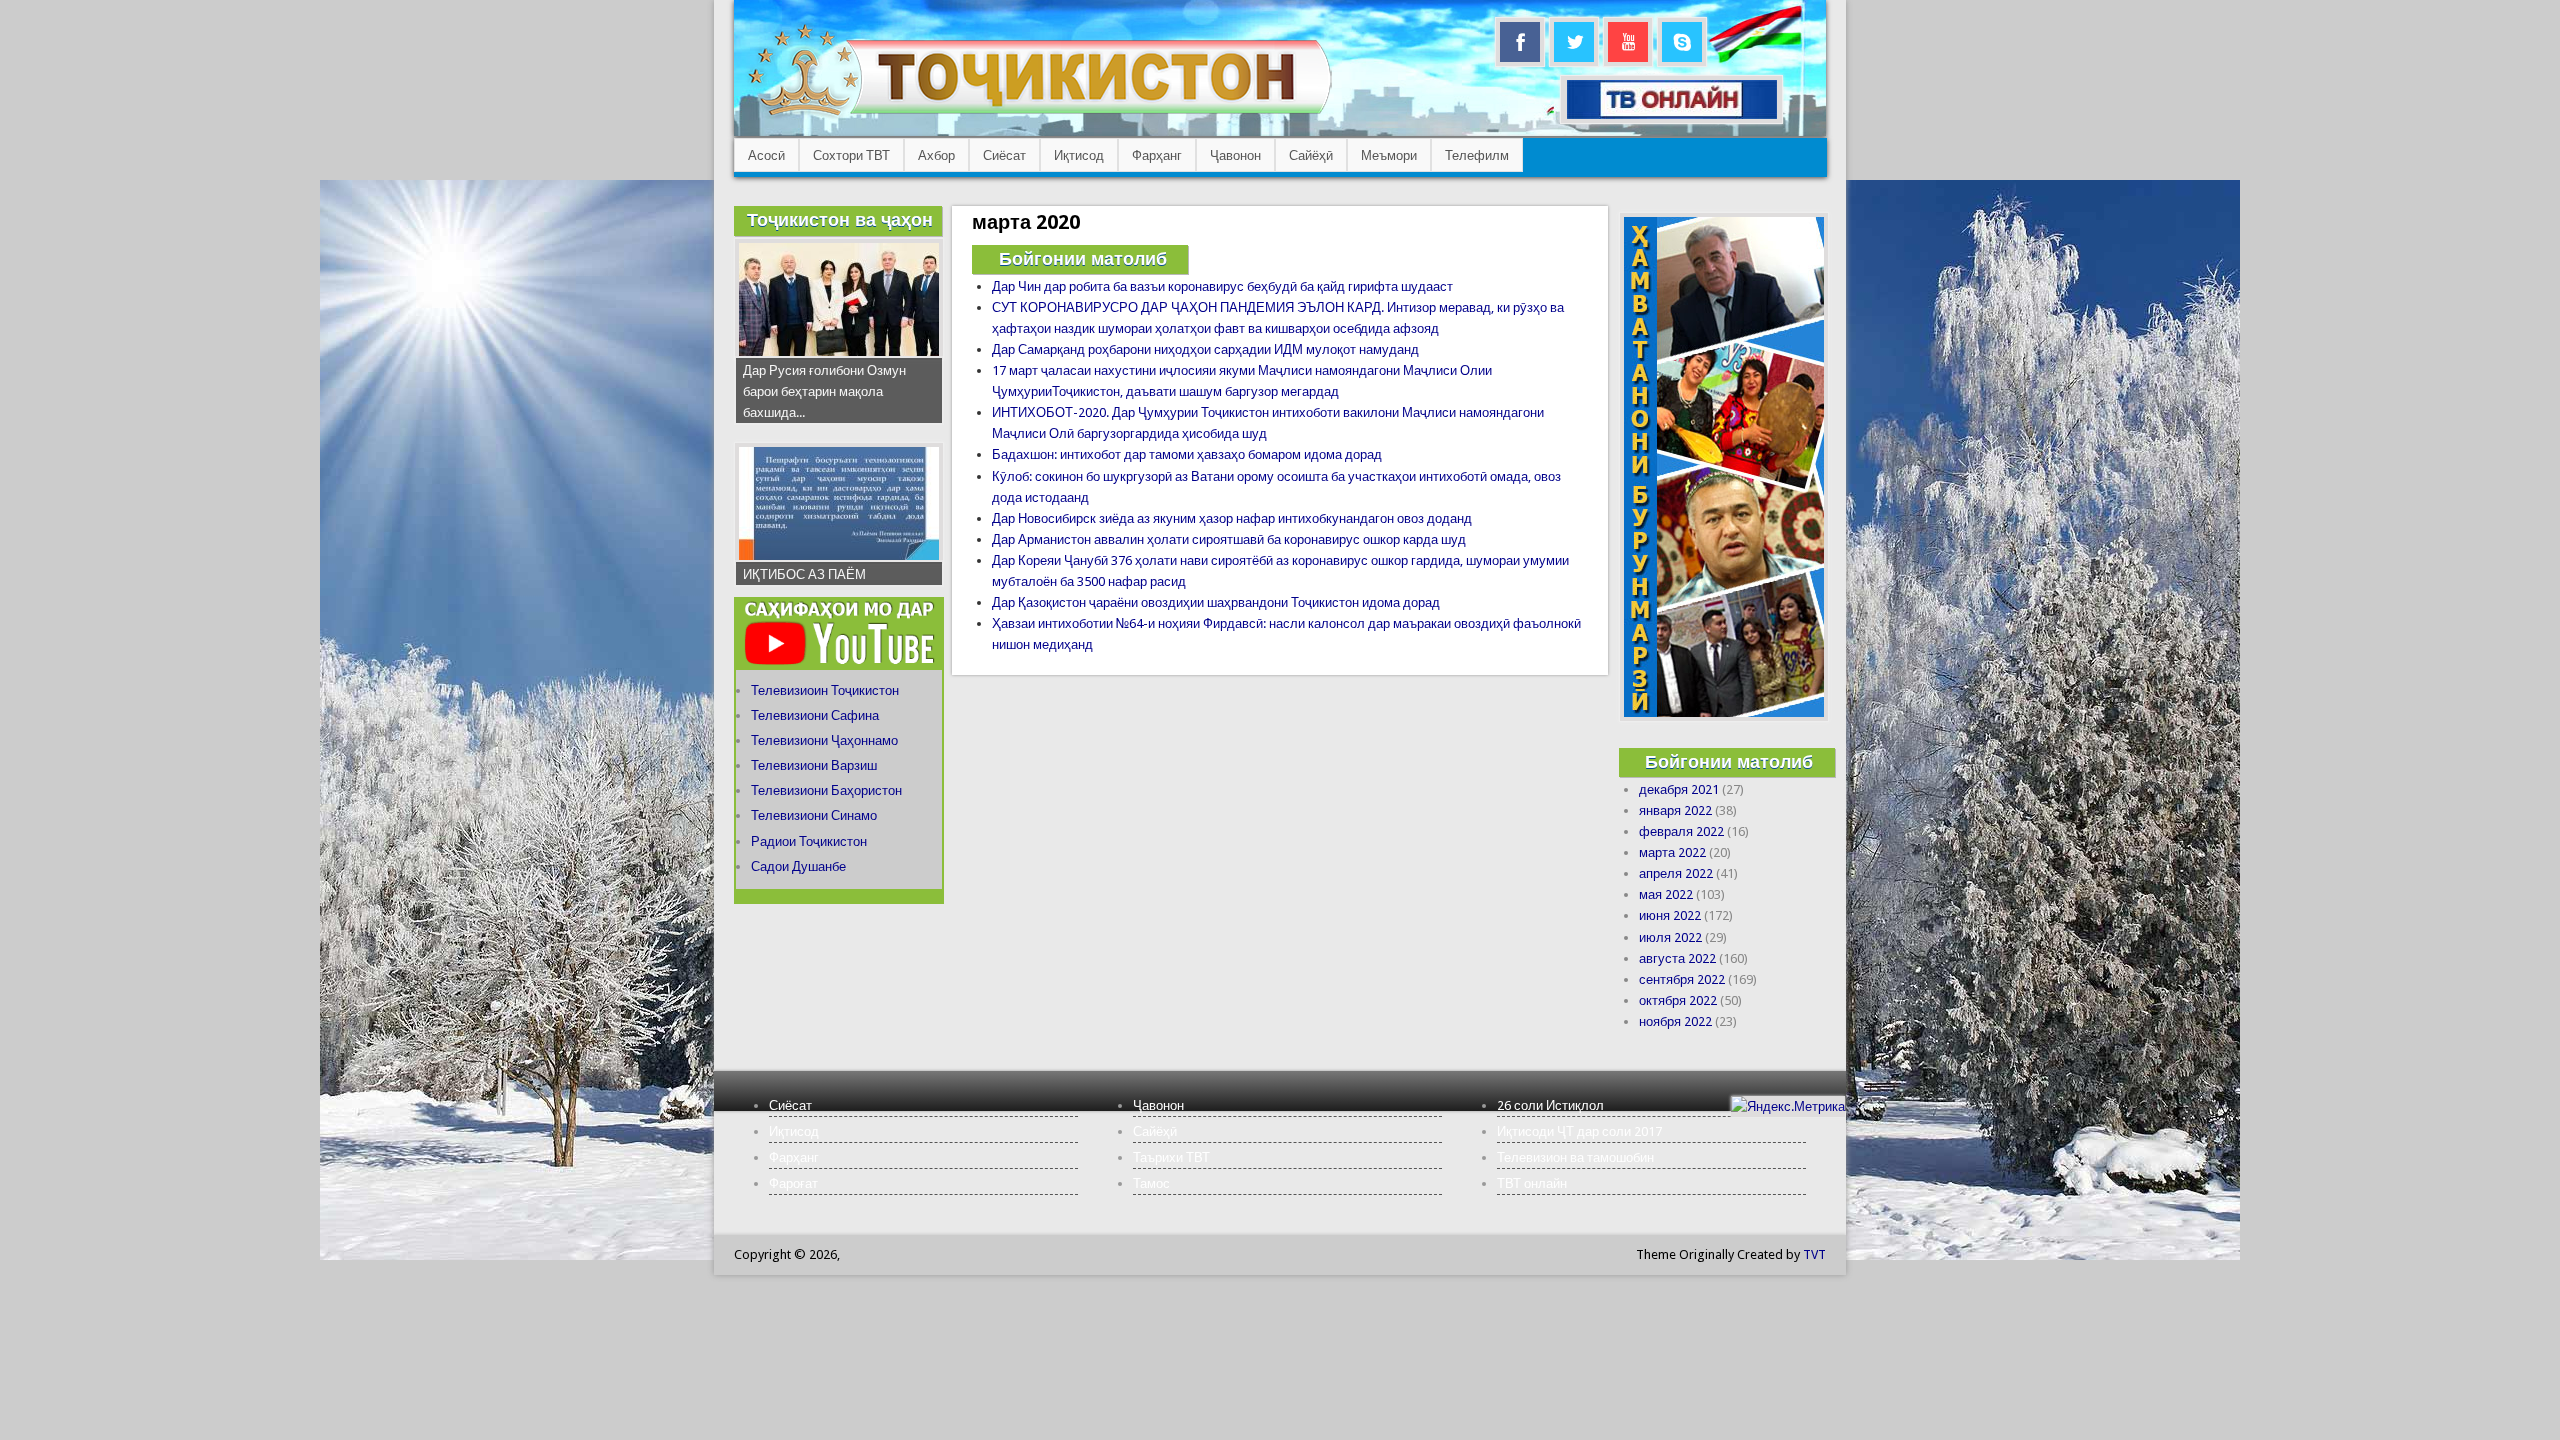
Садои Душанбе (798, 866)
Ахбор (936, 155)
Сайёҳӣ (1311, 155)
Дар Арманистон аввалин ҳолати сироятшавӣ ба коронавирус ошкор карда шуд (1229, 539)
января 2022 (1675, 810)
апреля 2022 (1676, 873)
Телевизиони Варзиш (814, 765)
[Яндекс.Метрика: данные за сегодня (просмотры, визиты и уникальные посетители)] (1788, 1106)
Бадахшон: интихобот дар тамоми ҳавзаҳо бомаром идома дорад (1187, 454)
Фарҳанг (1157, 155)
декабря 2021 (1679, 789)
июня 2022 (1670, 915)
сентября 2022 (1682, 979)
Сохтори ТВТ (851, 155)
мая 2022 (1666, 894)
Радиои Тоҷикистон (809, 841)
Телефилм (1477, 155)
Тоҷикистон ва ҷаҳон (840, 219)
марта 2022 (1672, 852)
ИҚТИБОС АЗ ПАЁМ (804, 574)
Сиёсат (1004, 155)
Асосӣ (766, 155)
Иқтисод (1079, 155)
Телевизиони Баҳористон (826, 790)
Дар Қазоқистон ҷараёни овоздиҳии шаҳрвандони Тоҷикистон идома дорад (1216, 602)
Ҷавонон (1235, 155)
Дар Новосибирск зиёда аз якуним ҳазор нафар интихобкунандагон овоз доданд (1232, 518)
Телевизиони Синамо (814, 815)
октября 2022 (1678, 1000)
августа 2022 (1677, 958)
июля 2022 (1670, 937)
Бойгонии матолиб (1083, 258)
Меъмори (1389, 155)
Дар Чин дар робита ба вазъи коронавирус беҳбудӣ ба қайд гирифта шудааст (1222, 286)
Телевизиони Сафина (815, 715)
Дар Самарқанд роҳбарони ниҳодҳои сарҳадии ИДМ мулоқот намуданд (1205, 349)
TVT (1814, 1254)
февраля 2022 (1681, 831)
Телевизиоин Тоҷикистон (825, 690)
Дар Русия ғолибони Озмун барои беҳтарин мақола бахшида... (824, 391)
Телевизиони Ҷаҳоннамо (824, 740)
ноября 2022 (1675, 1021)
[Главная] (1039, 115)
